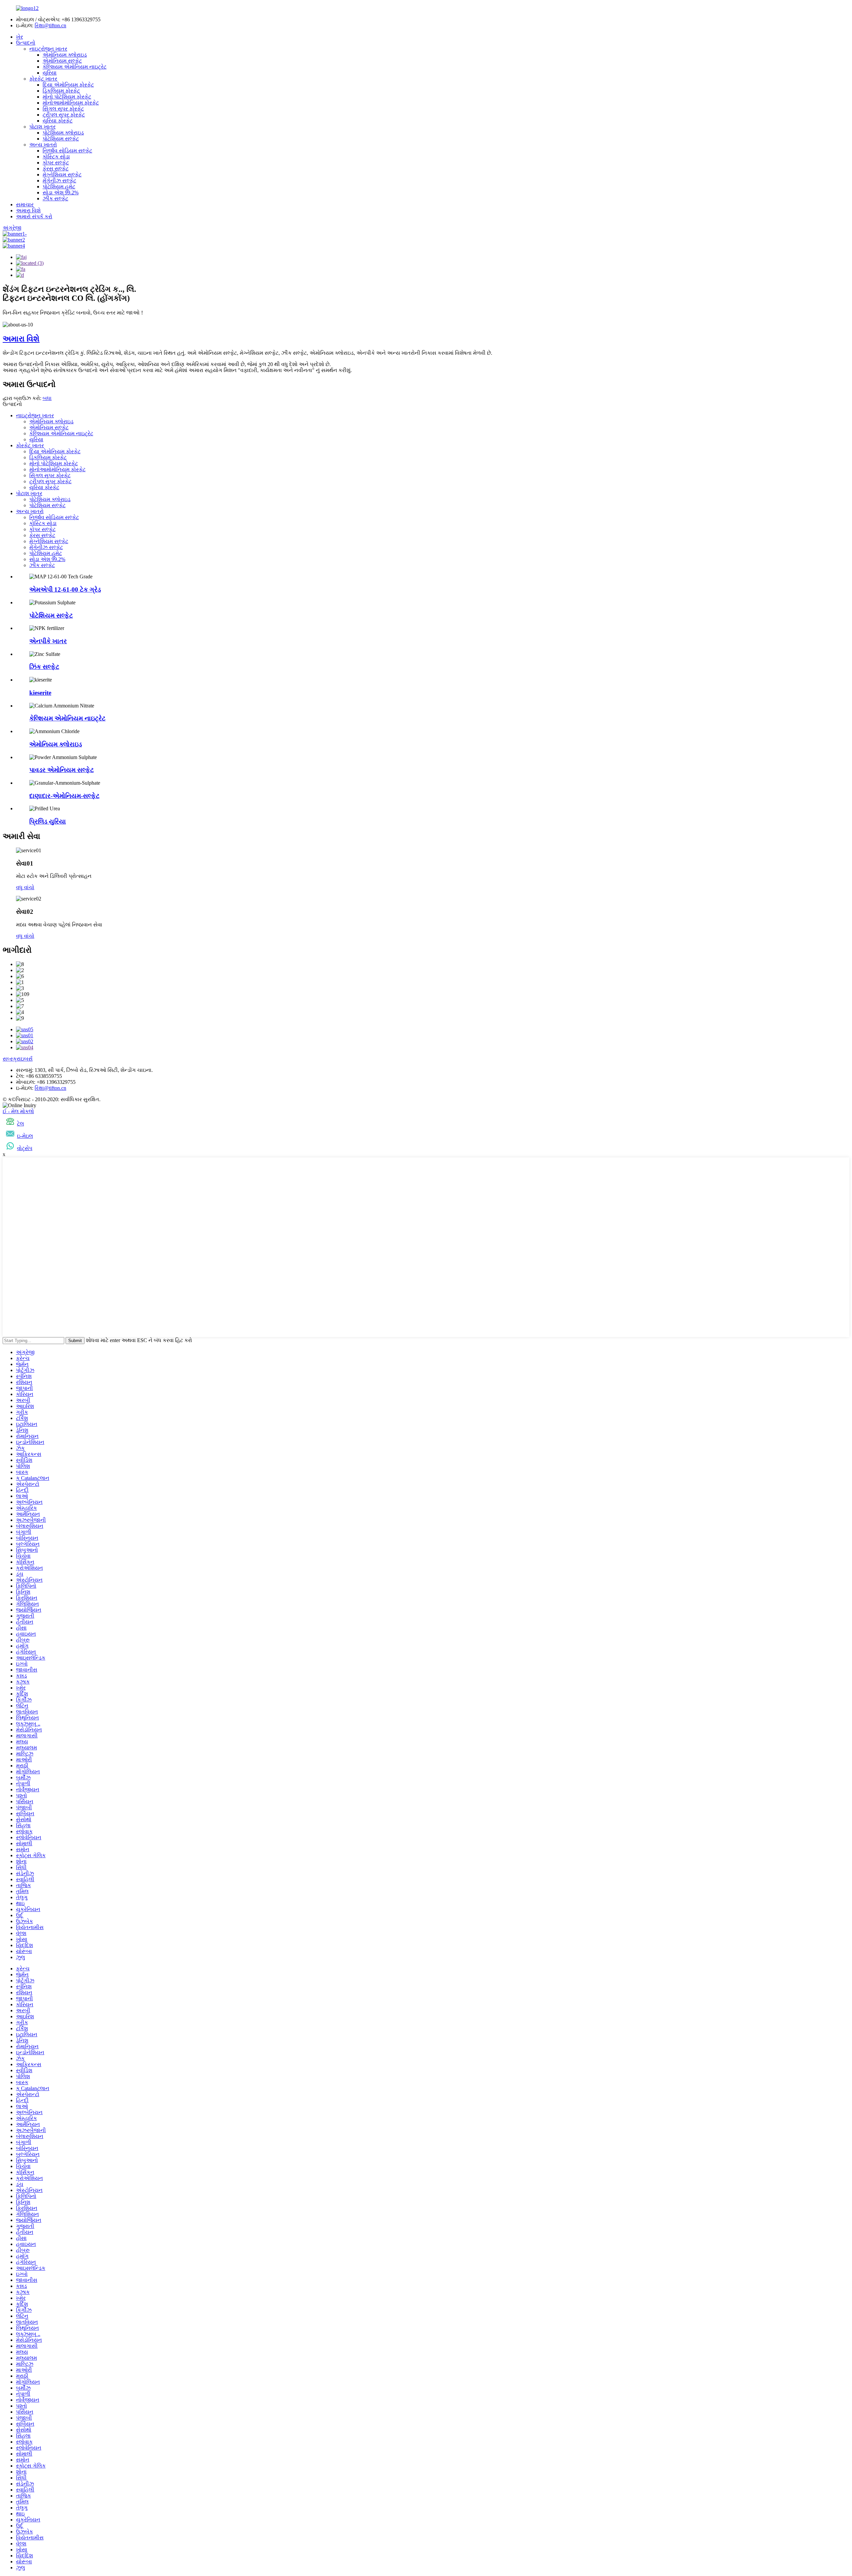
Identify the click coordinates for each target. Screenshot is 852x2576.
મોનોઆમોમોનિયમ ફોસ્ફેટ (71, 103)
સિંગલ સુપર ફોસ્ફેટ (63, 109)
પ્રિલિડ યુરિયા (48, 821)
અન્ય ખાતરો (43, 145)
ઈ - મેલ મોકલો (18, 1111)
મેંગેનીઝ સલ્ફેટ (59, 181)
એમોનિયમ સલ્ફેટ (62, 61)
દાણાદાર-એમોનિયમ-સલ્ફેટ (64, 796)
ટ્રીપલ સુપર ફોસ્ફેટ (64, 115)
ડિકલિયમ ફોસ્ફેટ (61, 91)
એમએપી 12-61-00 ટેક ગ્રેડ (65, 590)
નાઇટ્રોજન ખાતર (48, 49)
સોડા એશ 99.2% (61, 193)
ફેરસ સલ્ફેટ (56, 169)
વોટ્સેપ (25, 1148)
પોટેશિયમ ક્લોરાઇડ (63, 133)
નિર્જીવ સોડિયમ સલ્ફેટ (67, 151)
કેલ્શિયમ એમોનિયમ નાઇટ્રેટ (75, 67)
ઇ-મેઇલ (25, 1136)
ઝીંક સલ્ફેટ (55, 198)
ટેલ (20, 1124)
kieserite (40, 693)
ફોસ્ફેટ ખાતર (43, 79)
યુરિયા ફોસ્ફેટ (58, 121)
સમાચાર (25, 204)
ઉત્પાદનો (26, 43)
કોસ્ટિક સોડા (56, 157)
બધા (47, 398)
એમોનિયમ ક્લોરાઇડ (65, 55)
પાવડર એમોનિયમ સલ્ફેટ (62, 770)
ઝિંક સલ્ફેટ (44, 667)
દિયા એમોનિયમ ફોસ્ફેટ (68, 85)
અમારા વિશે (28, 210)
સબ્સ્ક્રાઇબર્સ (18, 1059)
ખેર (19, 37)
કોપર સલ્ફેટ (56, 163)
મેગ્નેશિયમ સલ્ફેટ (62, 175)
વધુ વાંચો (25, 887)
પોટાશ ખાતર (42, 127)
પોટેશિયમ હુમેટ (59, 187)
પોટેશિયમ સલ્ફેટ (61, 139)
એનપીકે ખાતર (48, 641)
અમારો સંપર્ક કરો (34, 216)
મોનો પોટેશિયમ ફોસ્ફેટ (67, 97)
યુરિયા (50, 73)
